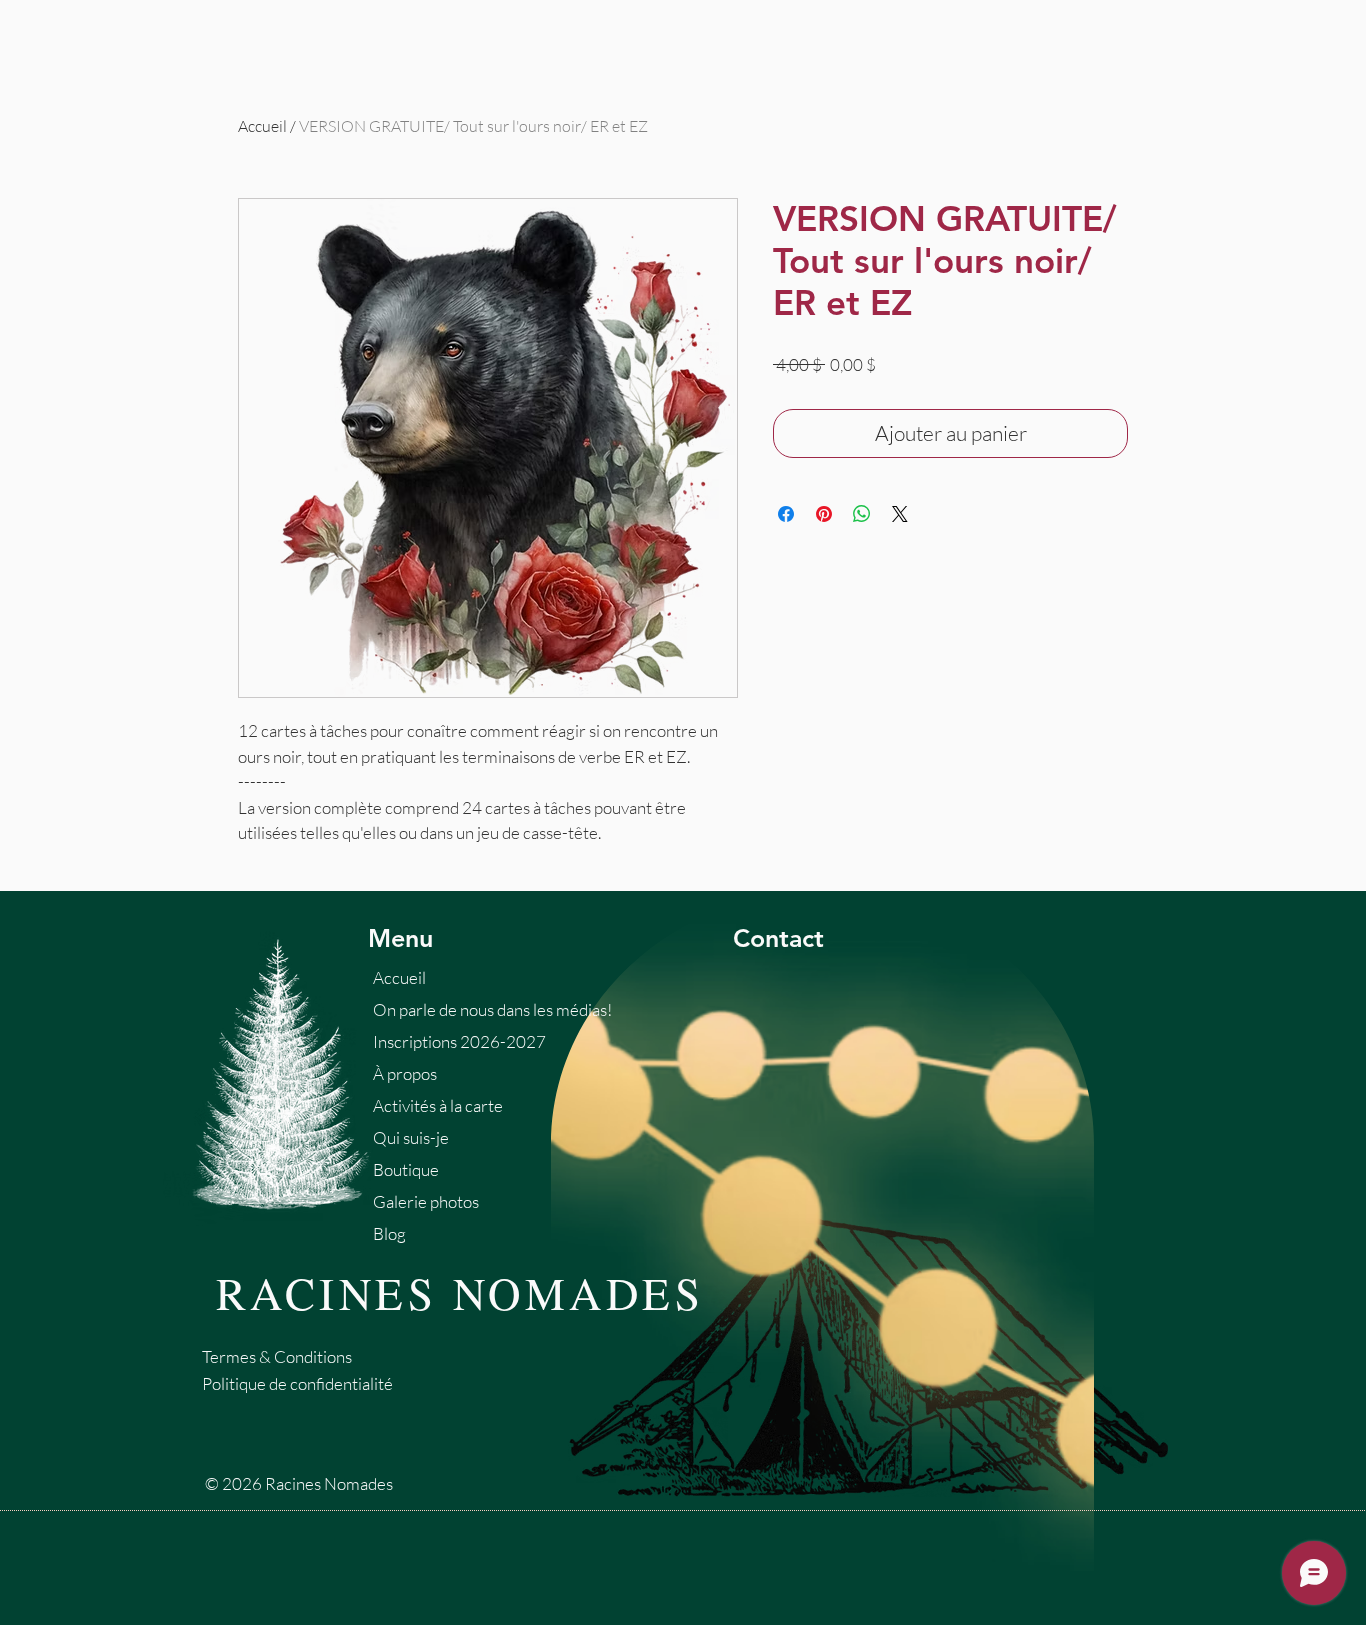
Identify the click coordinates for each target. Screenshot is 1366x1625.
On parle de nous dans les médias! (492, 1009)
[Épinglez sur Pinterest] (824, 514)
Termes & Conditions (277, 1356)
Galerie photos (426, 1201)
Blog (389, 1233)
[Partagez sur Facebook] (786, 514)
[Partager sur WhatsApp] (862, 514)
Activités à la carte (438, 1105)
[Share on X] (900, 514)
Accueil (262, 126)
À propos (405, 1073)
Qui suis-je (411, 1137)
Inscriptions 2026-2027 (459, 1041)
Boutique (406, 1169)
